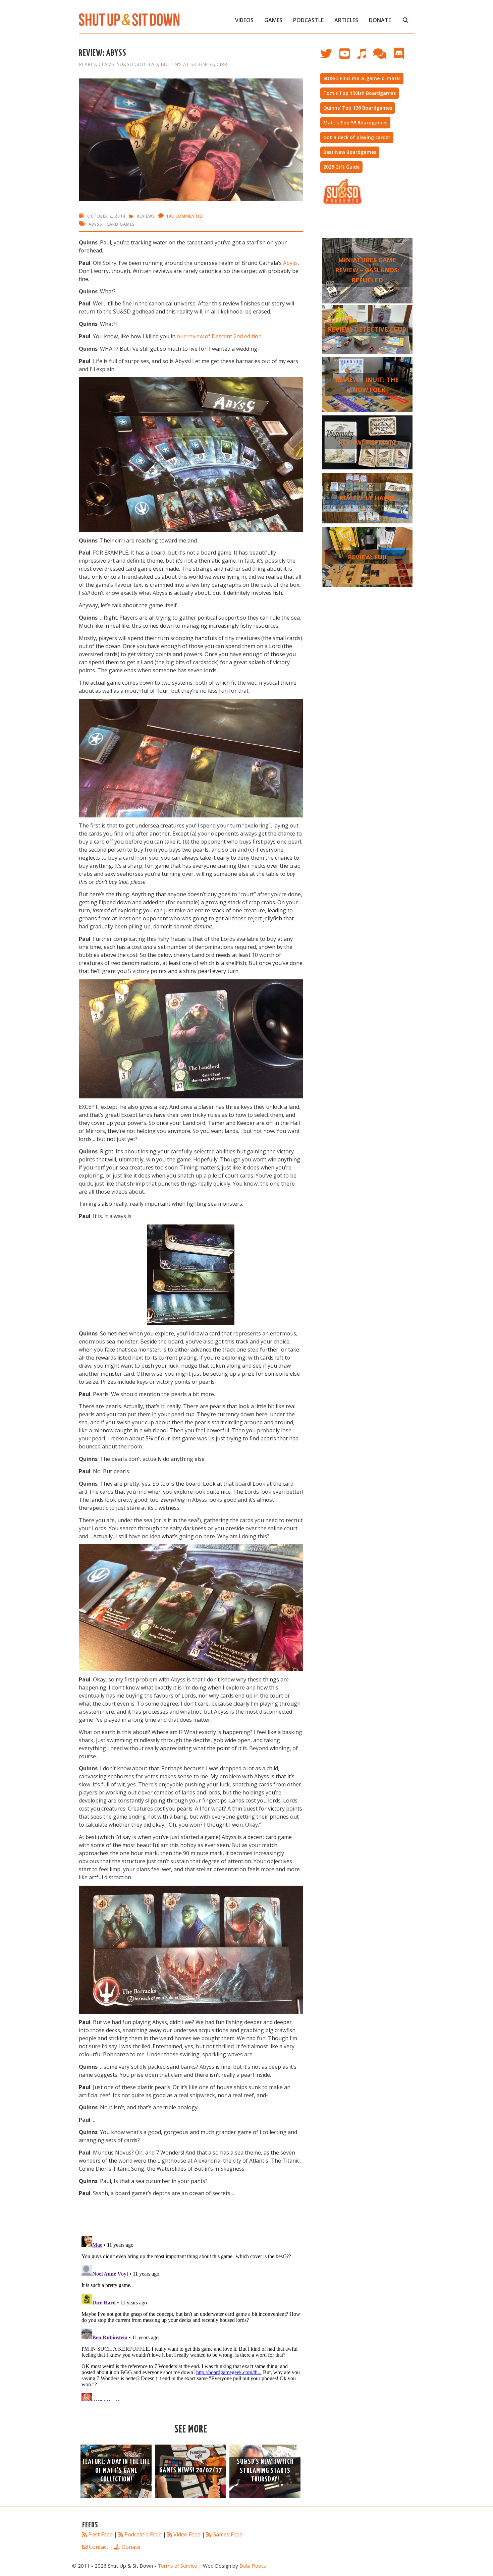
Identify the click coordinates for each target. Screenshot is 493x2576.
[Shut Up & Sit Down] (129, 19)
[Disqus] (191, 2317)
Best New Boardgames (350, 152)
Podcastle (308, 20)
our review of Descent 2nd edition (219, 336)
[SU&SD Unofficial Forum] (383, 57)
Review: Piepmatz (367, 442)
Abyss (95, 224)
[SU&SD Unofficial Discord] (402, 57)
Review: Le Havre (367, 498)
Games (273, 20)
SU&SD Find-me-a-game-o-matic (362, 78)
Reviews (146, 216)
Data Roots (253, 2566)
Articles (346, 20)
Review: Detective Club (367, 329)
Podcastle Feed (143, 2534)
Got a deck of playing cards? (357, 137)
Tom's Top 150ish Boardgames (360, 93)
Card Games (121, 224)
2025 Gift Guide (341, 167)
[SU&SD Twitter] (330, 57)
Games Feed (227, 2534)
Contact (99, 2547)
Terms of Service (177, 2566)
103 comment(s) (185, 216)
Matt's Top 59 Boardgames (355, 123)
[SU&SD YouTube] (348, 57)
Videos (244, 20)
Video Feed (187, 2534)
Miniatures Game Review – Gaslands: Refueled (367, 270)
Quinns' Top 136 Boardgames (358, 108)
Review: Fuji (367, 557)
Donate (380, 20)
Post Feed (100, 2534)
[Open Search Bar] (405, 20)
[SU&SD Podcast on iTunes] (365, 57)
